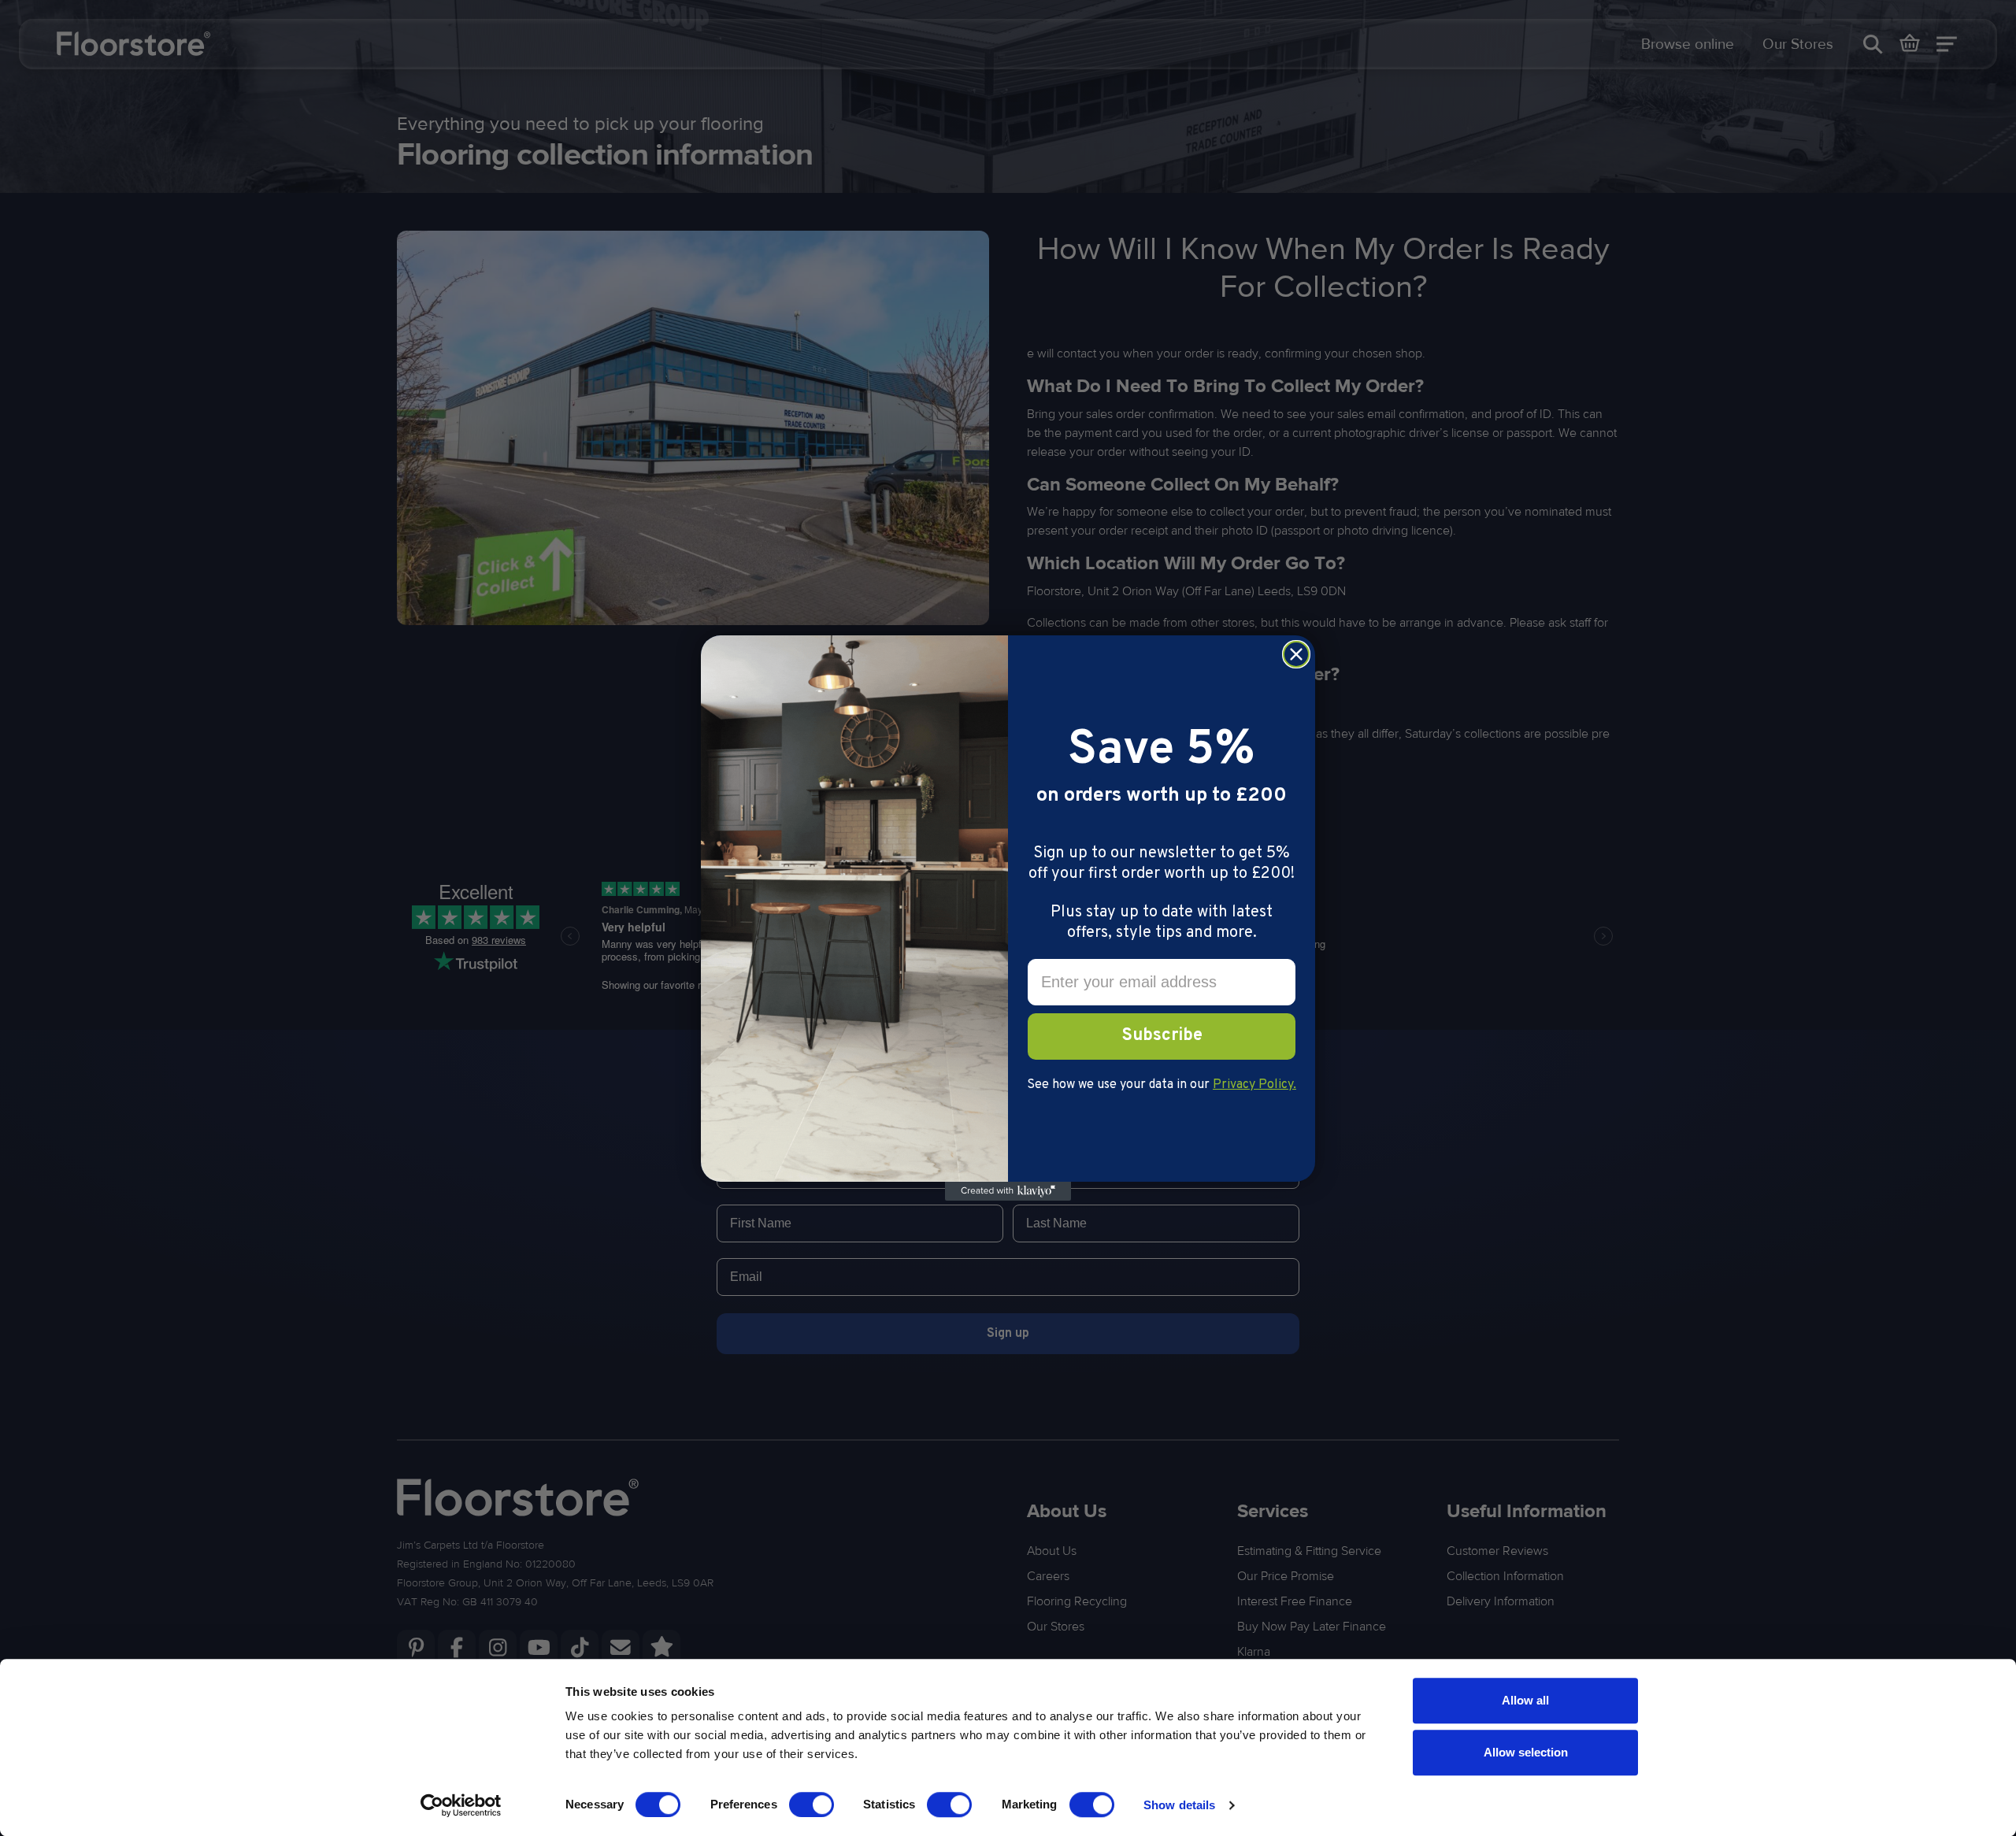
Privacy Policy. (1254, 1085)
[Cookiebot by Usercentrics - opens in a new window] (461, 1805)
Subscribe (1162, 1036)
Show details (1179, 1805)
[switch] (812, 1805)
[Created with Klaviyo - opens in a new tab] (1008, 1191)
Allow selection (1526, 1752)
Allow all (1525, 1700)
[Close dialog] (1296, 654)
